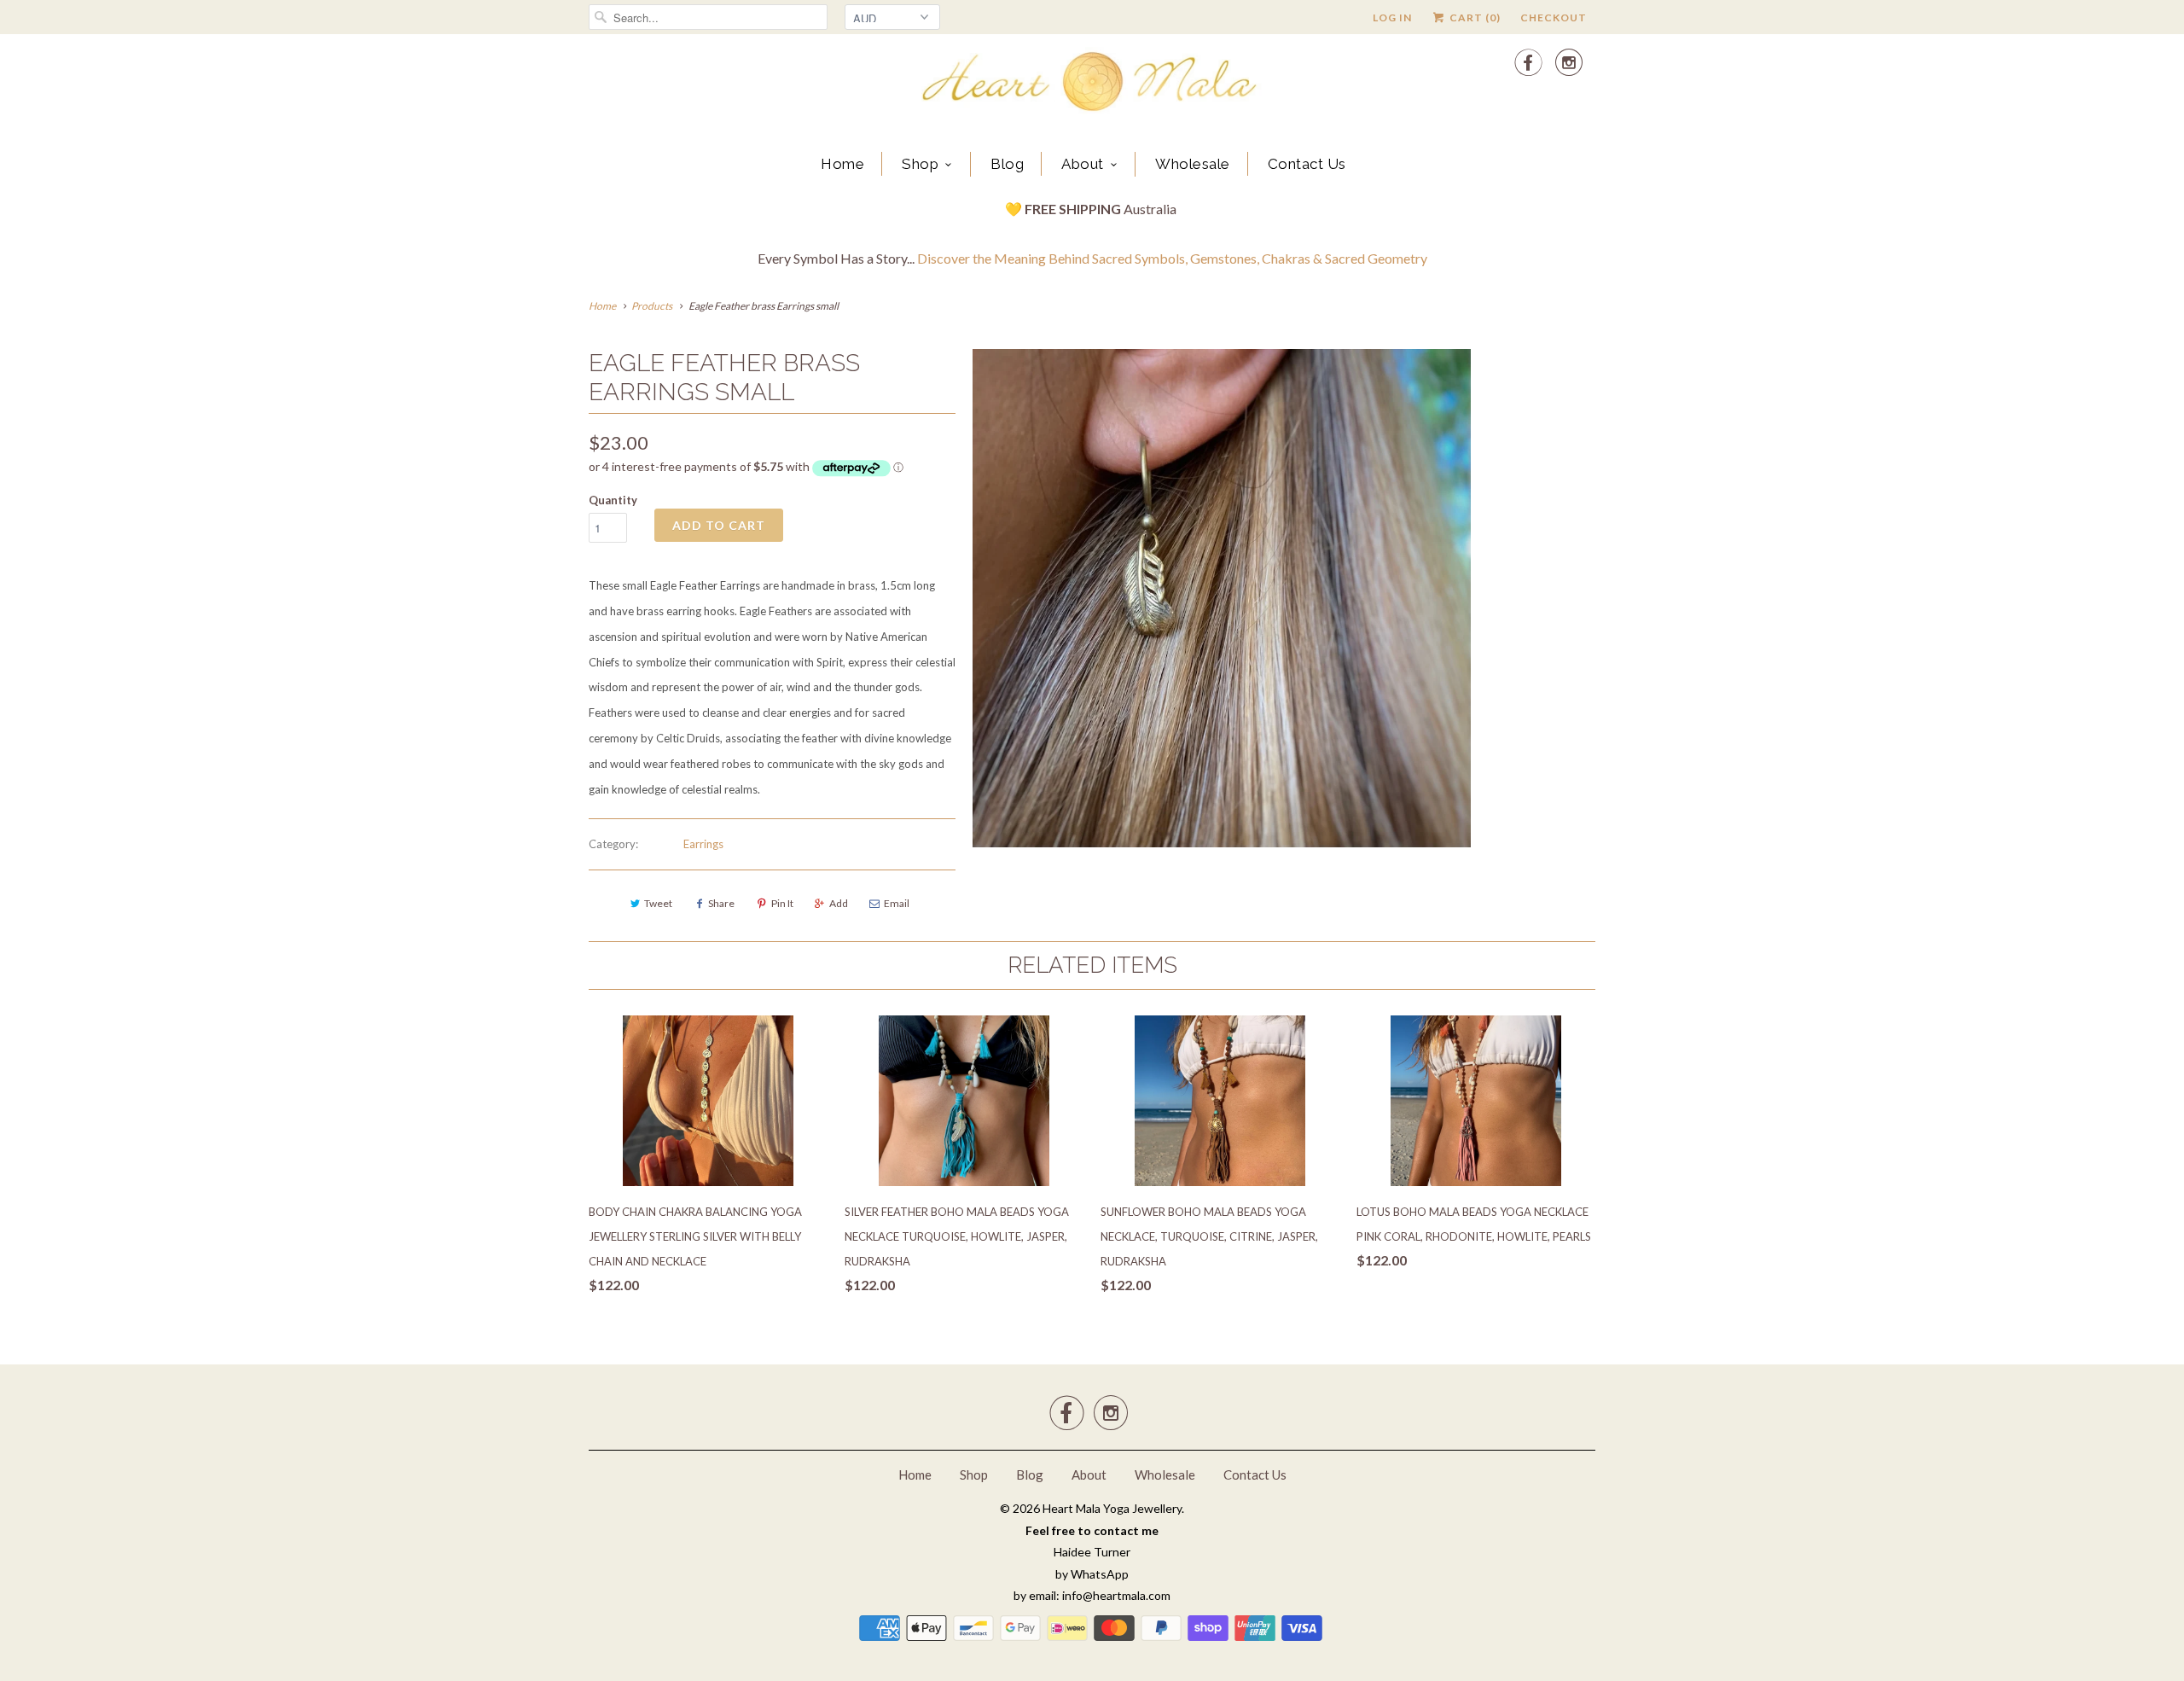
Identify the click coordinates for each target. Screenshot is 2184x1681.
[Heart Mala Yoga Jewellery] (1092, 84)
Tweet (658, 903)
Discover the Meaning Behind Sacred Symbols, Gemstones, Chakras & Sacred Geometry (1172, 258)
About (1083, 164)
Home (842, 164)
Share (721, 903)
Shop (920, 164)
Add (839, 903)
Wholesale (1193, 164)
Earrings (703, 844)
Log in (1392, 17)
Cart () (1474, 17)
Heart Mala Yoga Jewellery (1112, 1508)
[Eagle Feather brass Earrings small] (1222, 598)
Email (897, 903)
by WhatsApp (1092, 1574)
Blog (1007, 164)
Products (652, 306)
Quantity (613, 500)
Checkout (1554, 17)
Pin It (782, 903)
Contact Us (1307, 164)
